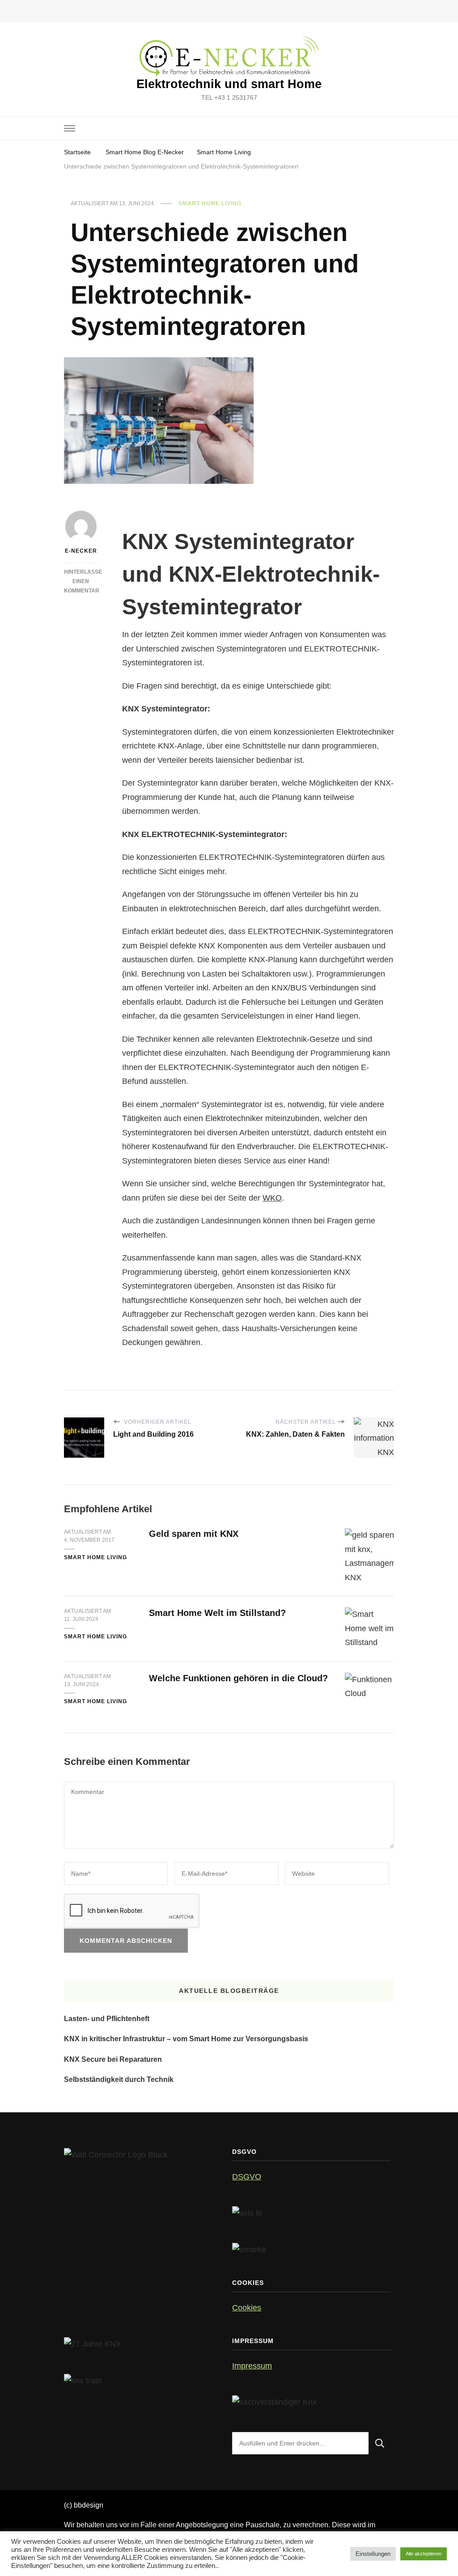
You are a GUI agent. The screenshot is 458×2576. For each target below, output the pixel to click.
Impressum (252, 2366)
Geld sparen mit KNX (194, 1534)
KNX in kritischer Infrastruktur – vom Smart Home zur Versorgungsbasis (186, 2039)
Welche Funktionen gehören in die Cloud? (238, 1678)
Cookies (247, 2308)
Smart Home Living (210, 203)
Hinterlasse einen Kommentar (83, 581)
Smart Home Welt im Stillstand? (217, 1613)
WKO (272, 1198)
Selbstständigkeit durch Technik (119, 2079)
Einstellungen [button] (373, 2554)
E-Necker (81, 551)
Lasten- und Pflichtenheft (107, 2019)
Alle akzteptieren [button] (424, 2554)
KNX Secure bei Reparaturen (113, 2059)
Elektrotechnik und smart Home (229, 84)
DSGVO (247, 2177)
